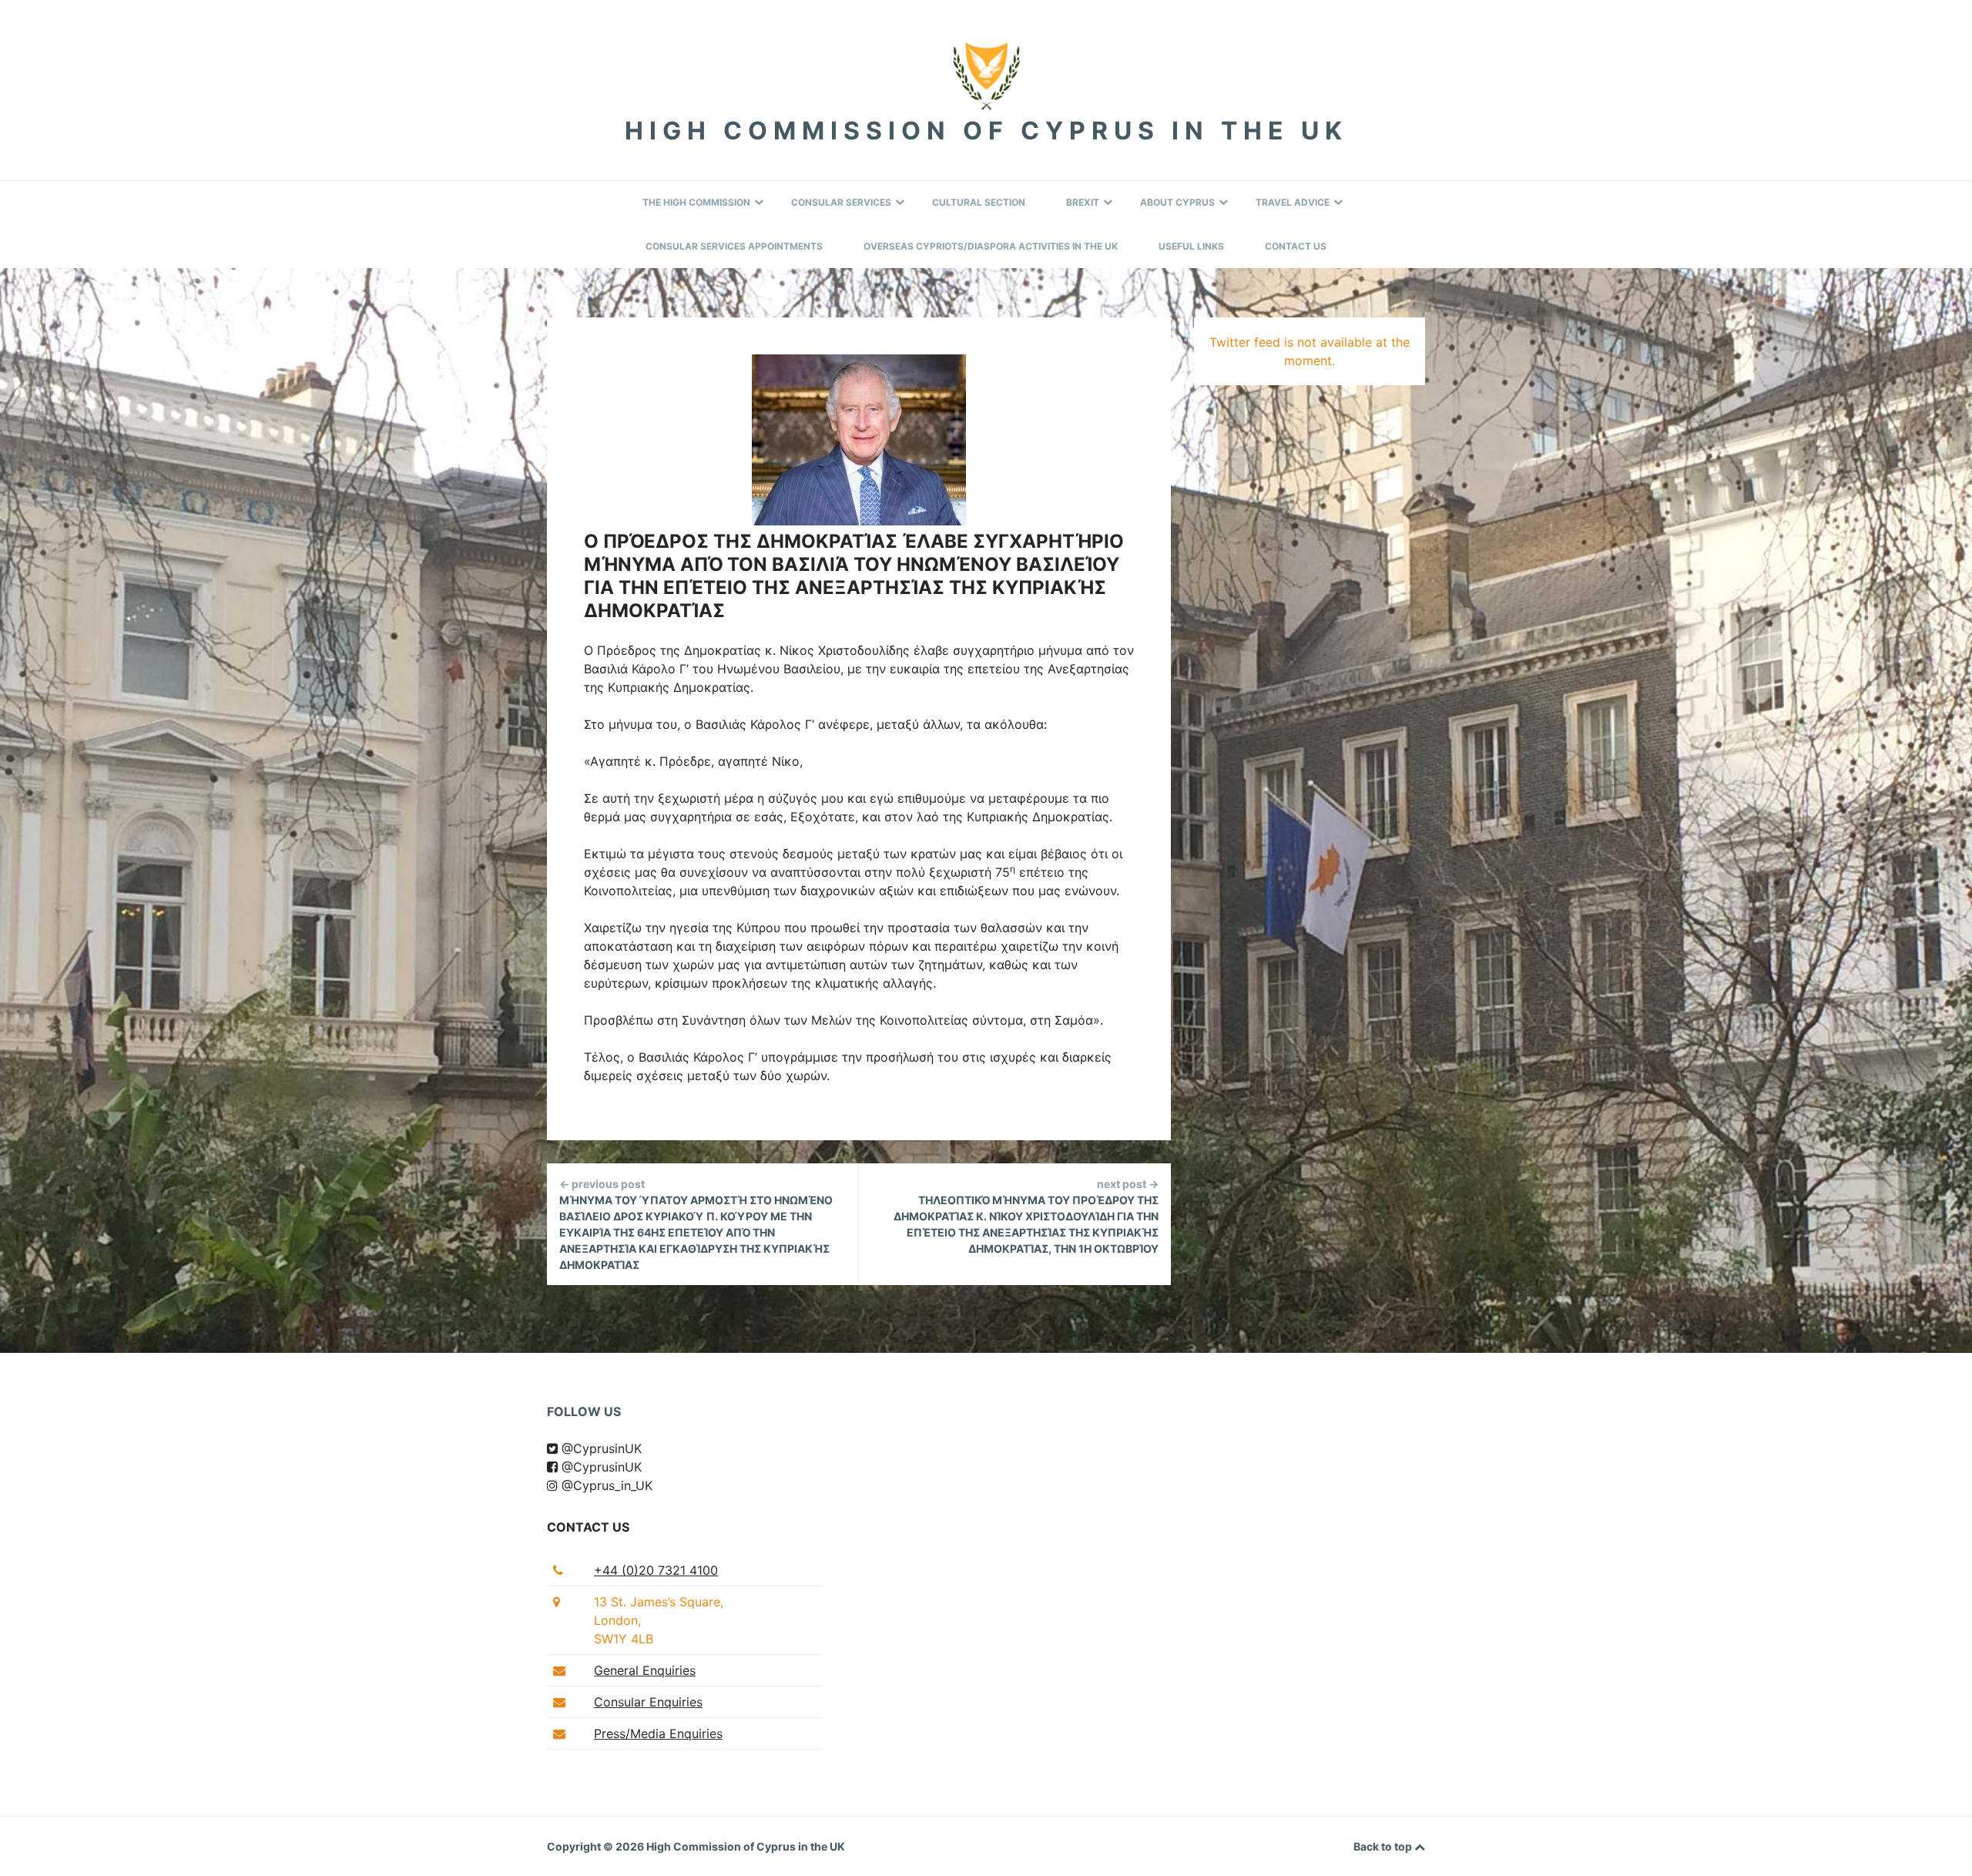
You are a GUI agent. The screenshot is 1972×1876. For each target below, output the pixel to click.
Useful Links (1191, 246)
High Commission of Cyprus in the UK (986, 131)
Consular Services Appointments (734, 246)
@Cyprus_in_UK (605, 1485)
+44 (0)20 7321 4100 (656, 1570)
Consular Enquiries (648, 1702)
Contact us (588, 1527)
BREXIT (1083, 202)
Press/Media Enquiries (658, 1733)
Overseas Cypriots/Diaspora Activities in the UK (991, 246)
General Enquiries (645, 1670)
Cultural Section (979, 202)
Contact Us (1296, 246)
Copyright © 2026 (597, 1846)
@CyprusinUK (600, 1448)
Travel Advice (1293, 202)
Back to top (1384, 1846)
